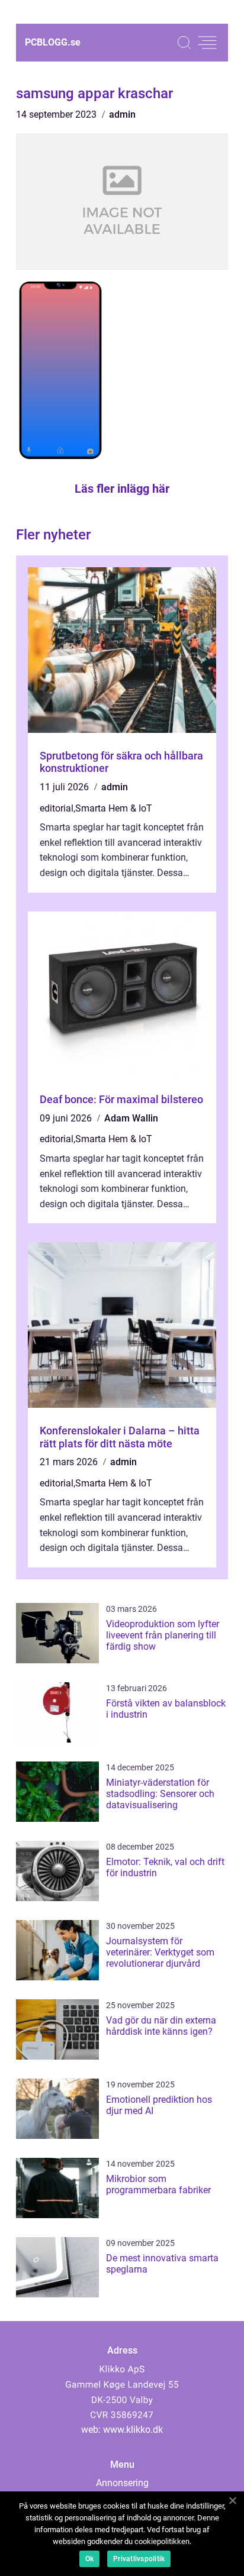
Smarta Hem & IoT (114, 808)
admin (122, 114)
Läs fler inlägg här (122, 489)
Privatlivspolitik (139, 2559)
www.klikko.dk (133, 2430)
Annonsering (122, 2483)
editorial (57, 808)
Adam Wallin (131, 1118)
